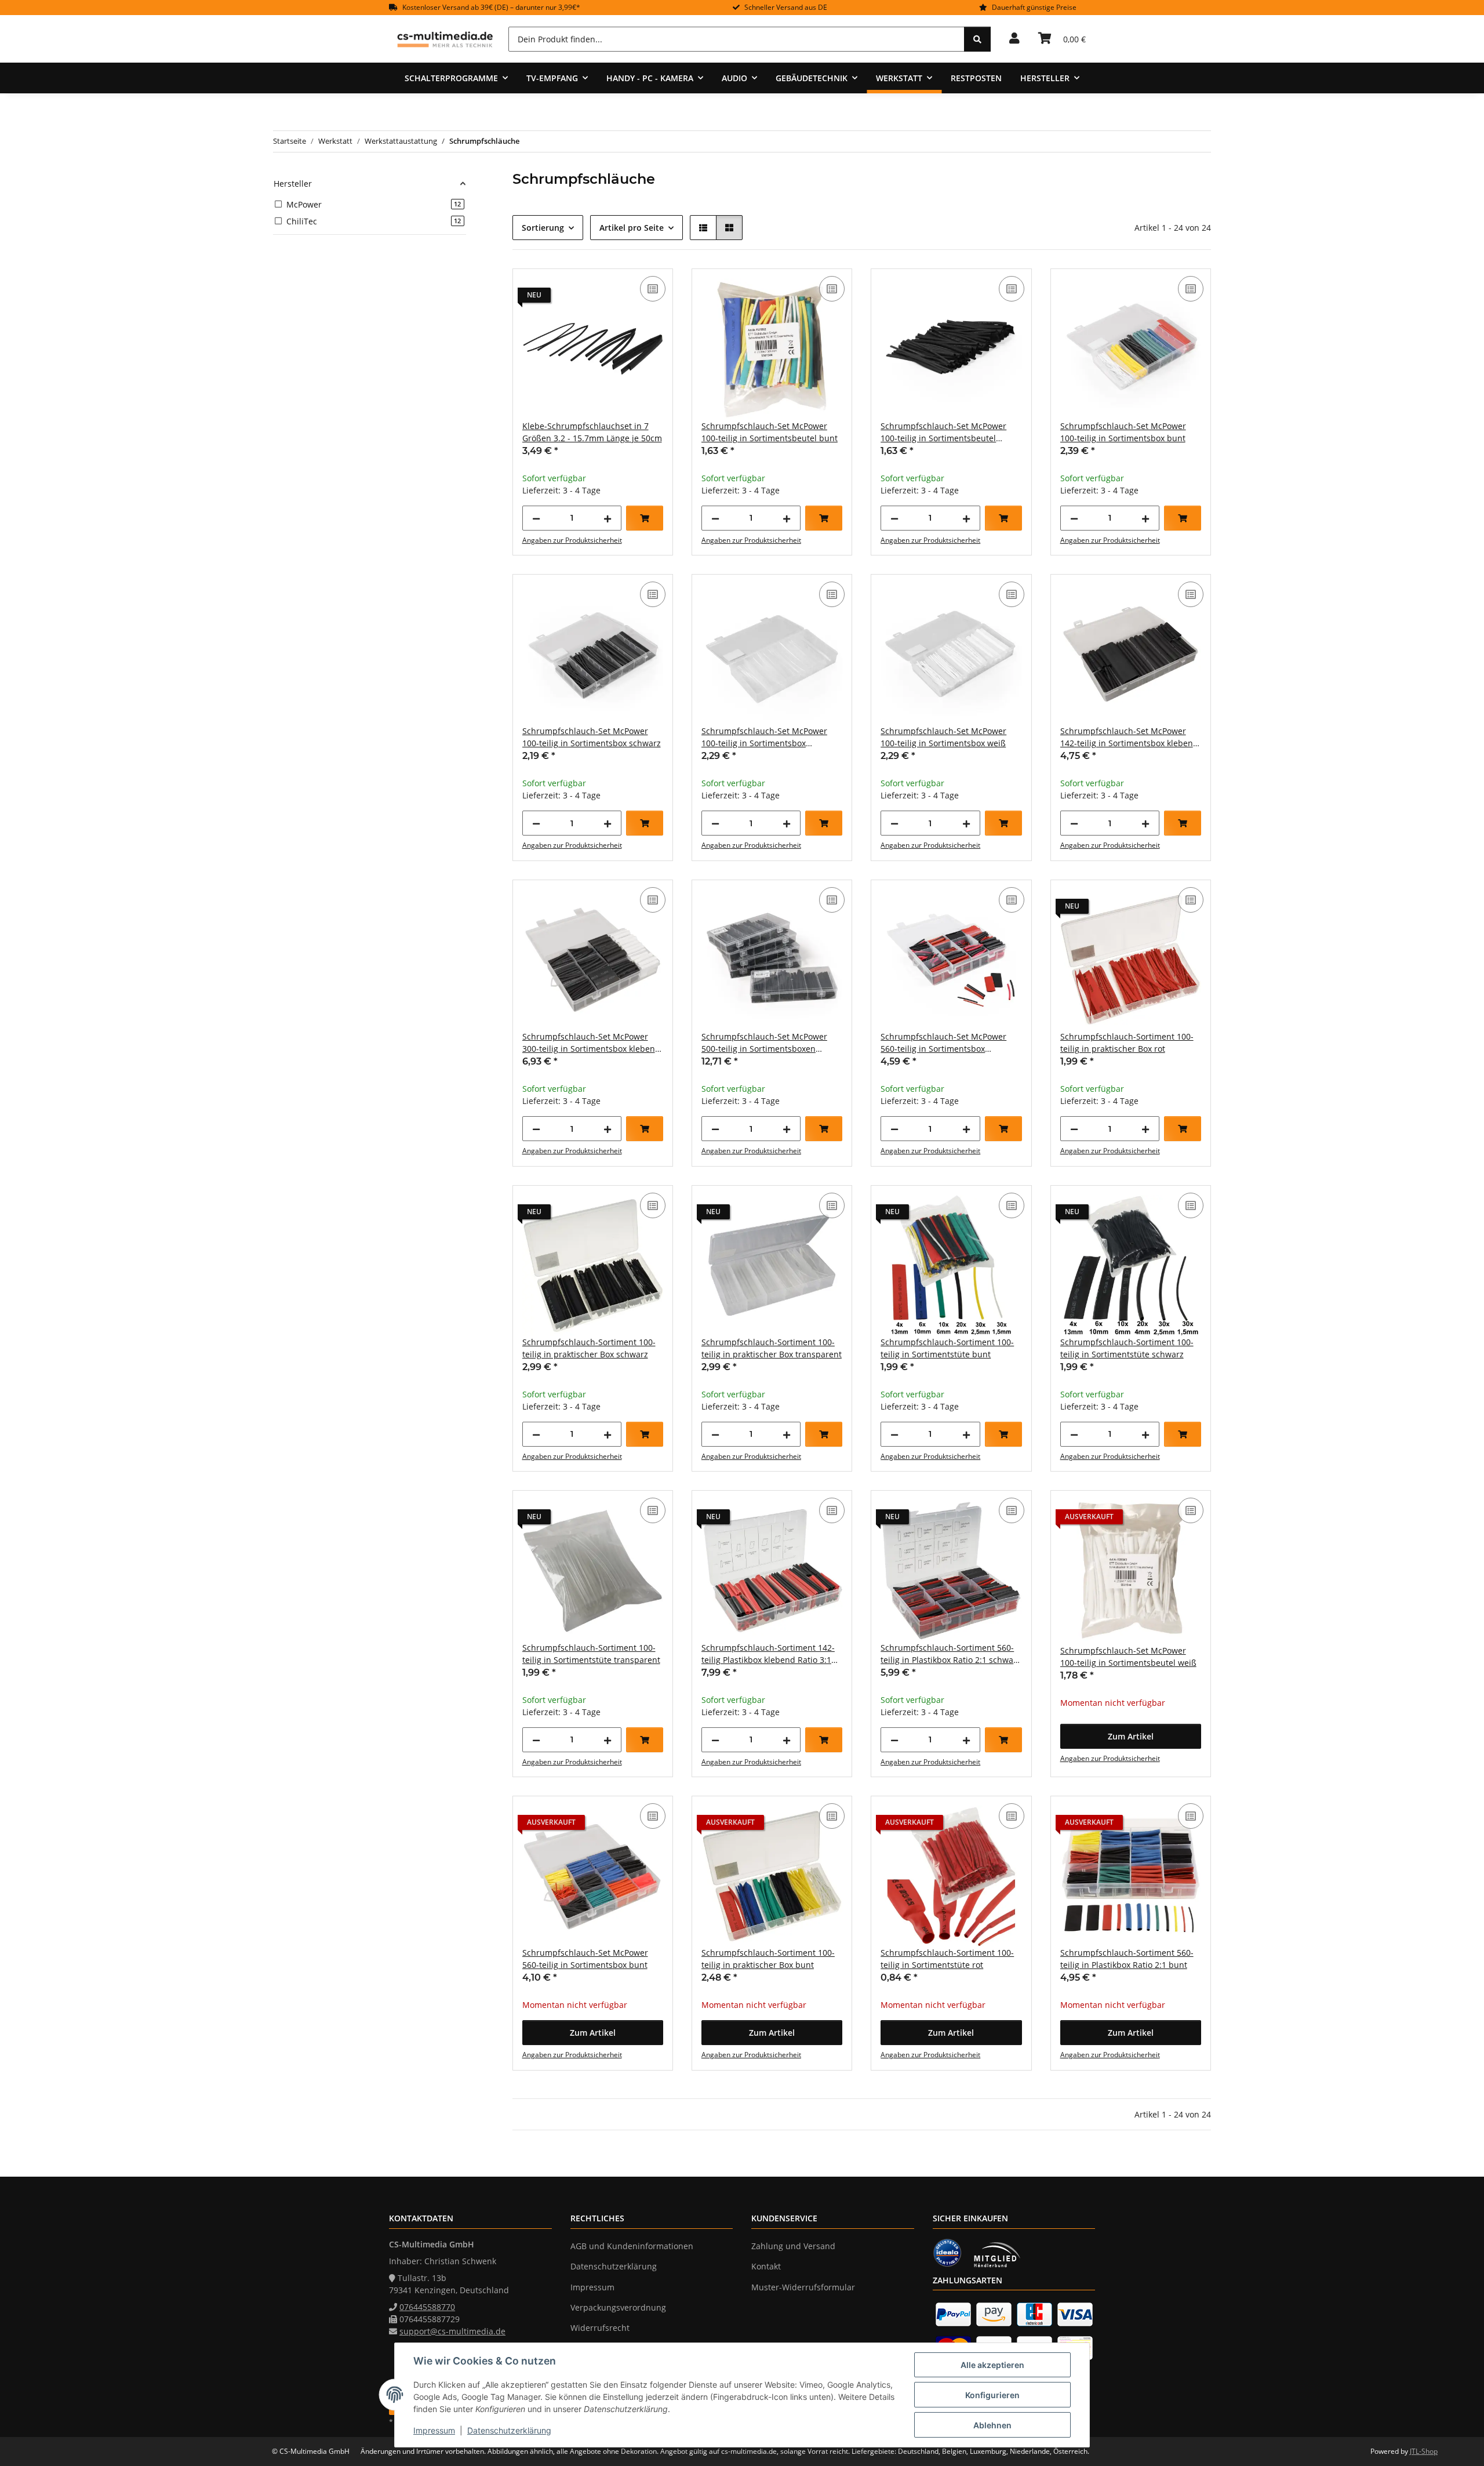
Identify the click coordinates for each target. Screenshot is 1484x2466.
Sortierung (543, 228)
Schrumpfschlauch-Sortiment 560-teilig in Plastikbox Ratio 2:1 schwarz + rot (951, 1654)
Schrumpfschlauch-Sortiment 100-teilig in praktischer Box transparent (772, 1348)
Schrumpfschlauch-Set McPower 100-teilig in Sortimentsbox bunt (1123, 432)
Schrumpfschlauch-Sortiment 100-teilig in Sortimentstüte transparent (591, 1654)
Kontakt (766, 2266)
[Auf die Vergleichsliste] (653, 289)
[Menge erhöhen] (608, 518)
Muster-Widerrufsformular (803, 2287)
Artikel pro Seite (632, 228)
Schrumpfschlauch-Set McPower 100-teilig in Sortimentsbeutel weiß (1128, 1657)
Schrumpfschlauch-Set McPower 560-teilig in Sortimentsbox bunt (585, 1959)
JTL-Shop (1424, 2451)
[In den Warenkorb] (645, 518)
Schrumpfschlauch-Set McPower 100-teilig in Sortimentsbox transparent (764, 737)
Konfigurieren (992, 2395)
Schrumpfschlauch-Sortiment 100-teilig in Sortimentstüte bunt (947, 1348)
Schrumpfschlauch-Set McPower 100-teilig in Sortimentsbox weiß (943, 737)
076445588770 (427, 2307)
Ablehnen (992, 2425)
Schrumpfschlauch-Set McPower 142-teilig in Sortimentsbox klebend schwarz (1129, 737)
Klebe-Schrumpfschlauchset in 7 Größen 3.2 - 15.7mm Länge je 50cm (592, 432)
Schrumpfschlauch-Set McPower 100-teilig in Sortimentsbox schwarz (592, 737)
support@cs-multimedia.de (452, 2331)
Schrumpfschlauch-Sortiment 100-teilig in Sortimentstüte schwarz (1127, 1348)
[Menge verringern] (536, 518)
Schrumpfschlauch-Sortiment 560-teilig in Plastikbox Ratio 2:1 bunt (1127, 1959)
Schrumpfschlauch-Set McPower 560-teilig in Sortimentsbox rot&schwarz (943, 1043)
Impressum (434, 2430)
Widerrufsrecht (600, 2328)
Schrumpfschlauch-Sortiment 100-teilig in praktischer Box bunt (768, 1959)
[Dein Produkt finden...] (977, 39)
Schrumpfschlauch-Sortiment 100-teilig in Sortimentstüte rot (947, 1959)
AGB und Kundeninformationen (632, 2246)
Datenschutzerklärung (509, 2430)
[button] (1014, 39)
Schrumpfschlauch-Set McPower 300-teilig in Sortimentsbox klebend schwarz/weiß (591, 1043)
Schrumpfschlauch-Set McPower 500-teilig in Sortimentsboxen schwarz (764, 1043)
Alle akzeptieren (992, 2365)
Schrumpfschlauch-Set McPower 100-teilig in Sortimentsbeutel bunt (770, 432)
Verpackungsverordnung (618, 2307)
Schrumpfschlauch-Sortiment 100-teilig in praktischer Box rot (1127, 1043)
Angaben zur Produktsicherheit (572, 540)
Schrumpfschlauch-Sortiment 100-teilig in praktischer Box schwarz (589, 1348)
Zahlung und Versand (793, 2246)
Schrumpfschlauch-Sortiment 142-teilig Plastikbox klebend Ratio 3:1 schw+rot (768, 1654)
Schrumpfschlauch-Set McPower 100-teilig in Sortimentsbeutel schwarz (943, 432)
